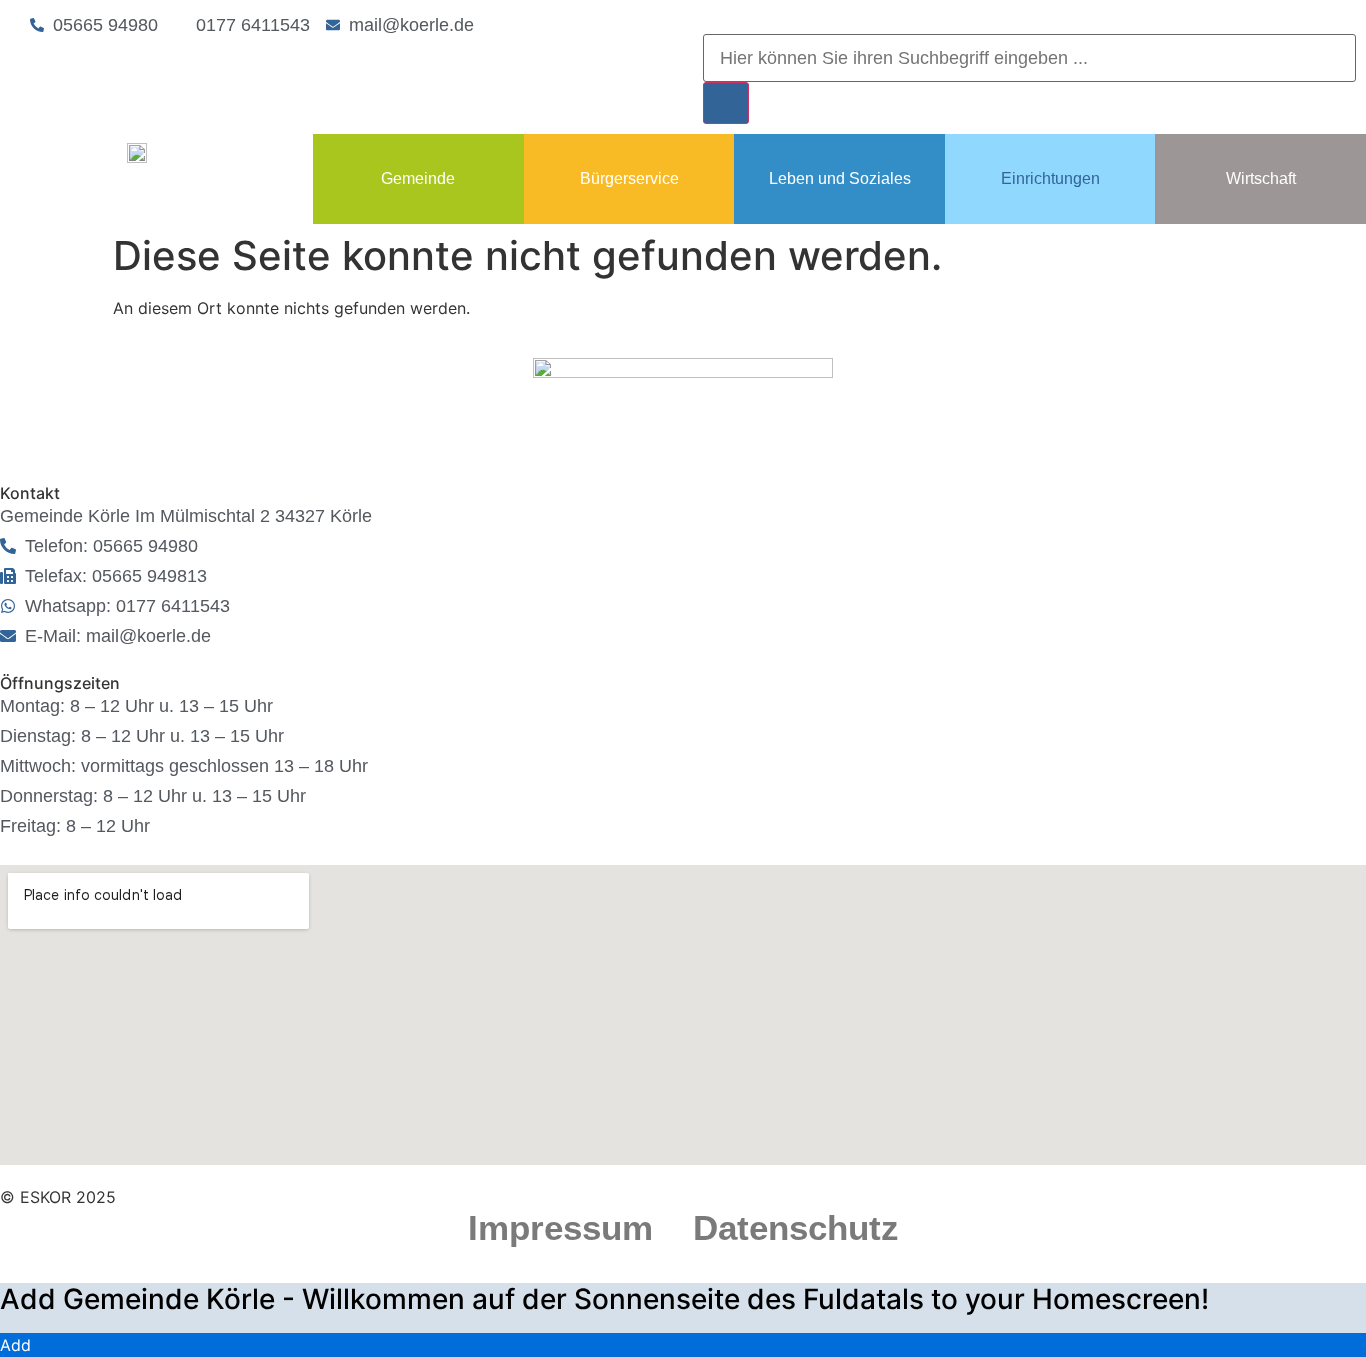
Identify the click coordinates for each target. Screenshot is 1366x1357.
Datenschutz (796, 1227)
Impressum (560, 1227)
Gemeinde (418, 178)
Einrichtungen (1050, 178)
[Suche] (726, 103)
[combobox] (1029, 58)
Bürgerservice (629, 178)
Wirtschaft (1261, 178)
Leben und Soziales (840, 178)
